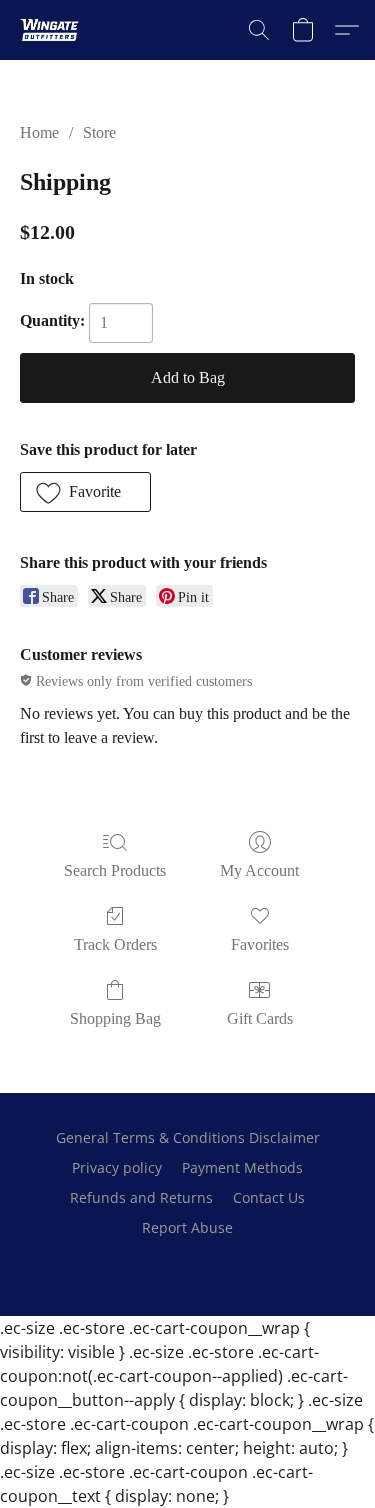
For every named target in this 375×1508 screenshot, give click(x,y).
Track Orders (115, 944)
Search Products (115, 870)
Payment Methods (242, 1167)
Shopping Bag (115, 1018)
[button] (51, 30)
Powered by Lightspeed (188, 1262)
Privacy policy (117, 1167)
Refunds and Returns (141, 1197)
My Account (259, 870)
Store (99, 132)
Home (39, 132)
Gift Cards (260, 1018)
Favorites (260, 944)
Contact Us (269, 1197)
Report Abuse (187, 1227)
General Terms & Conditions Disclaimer (188, 1137)
